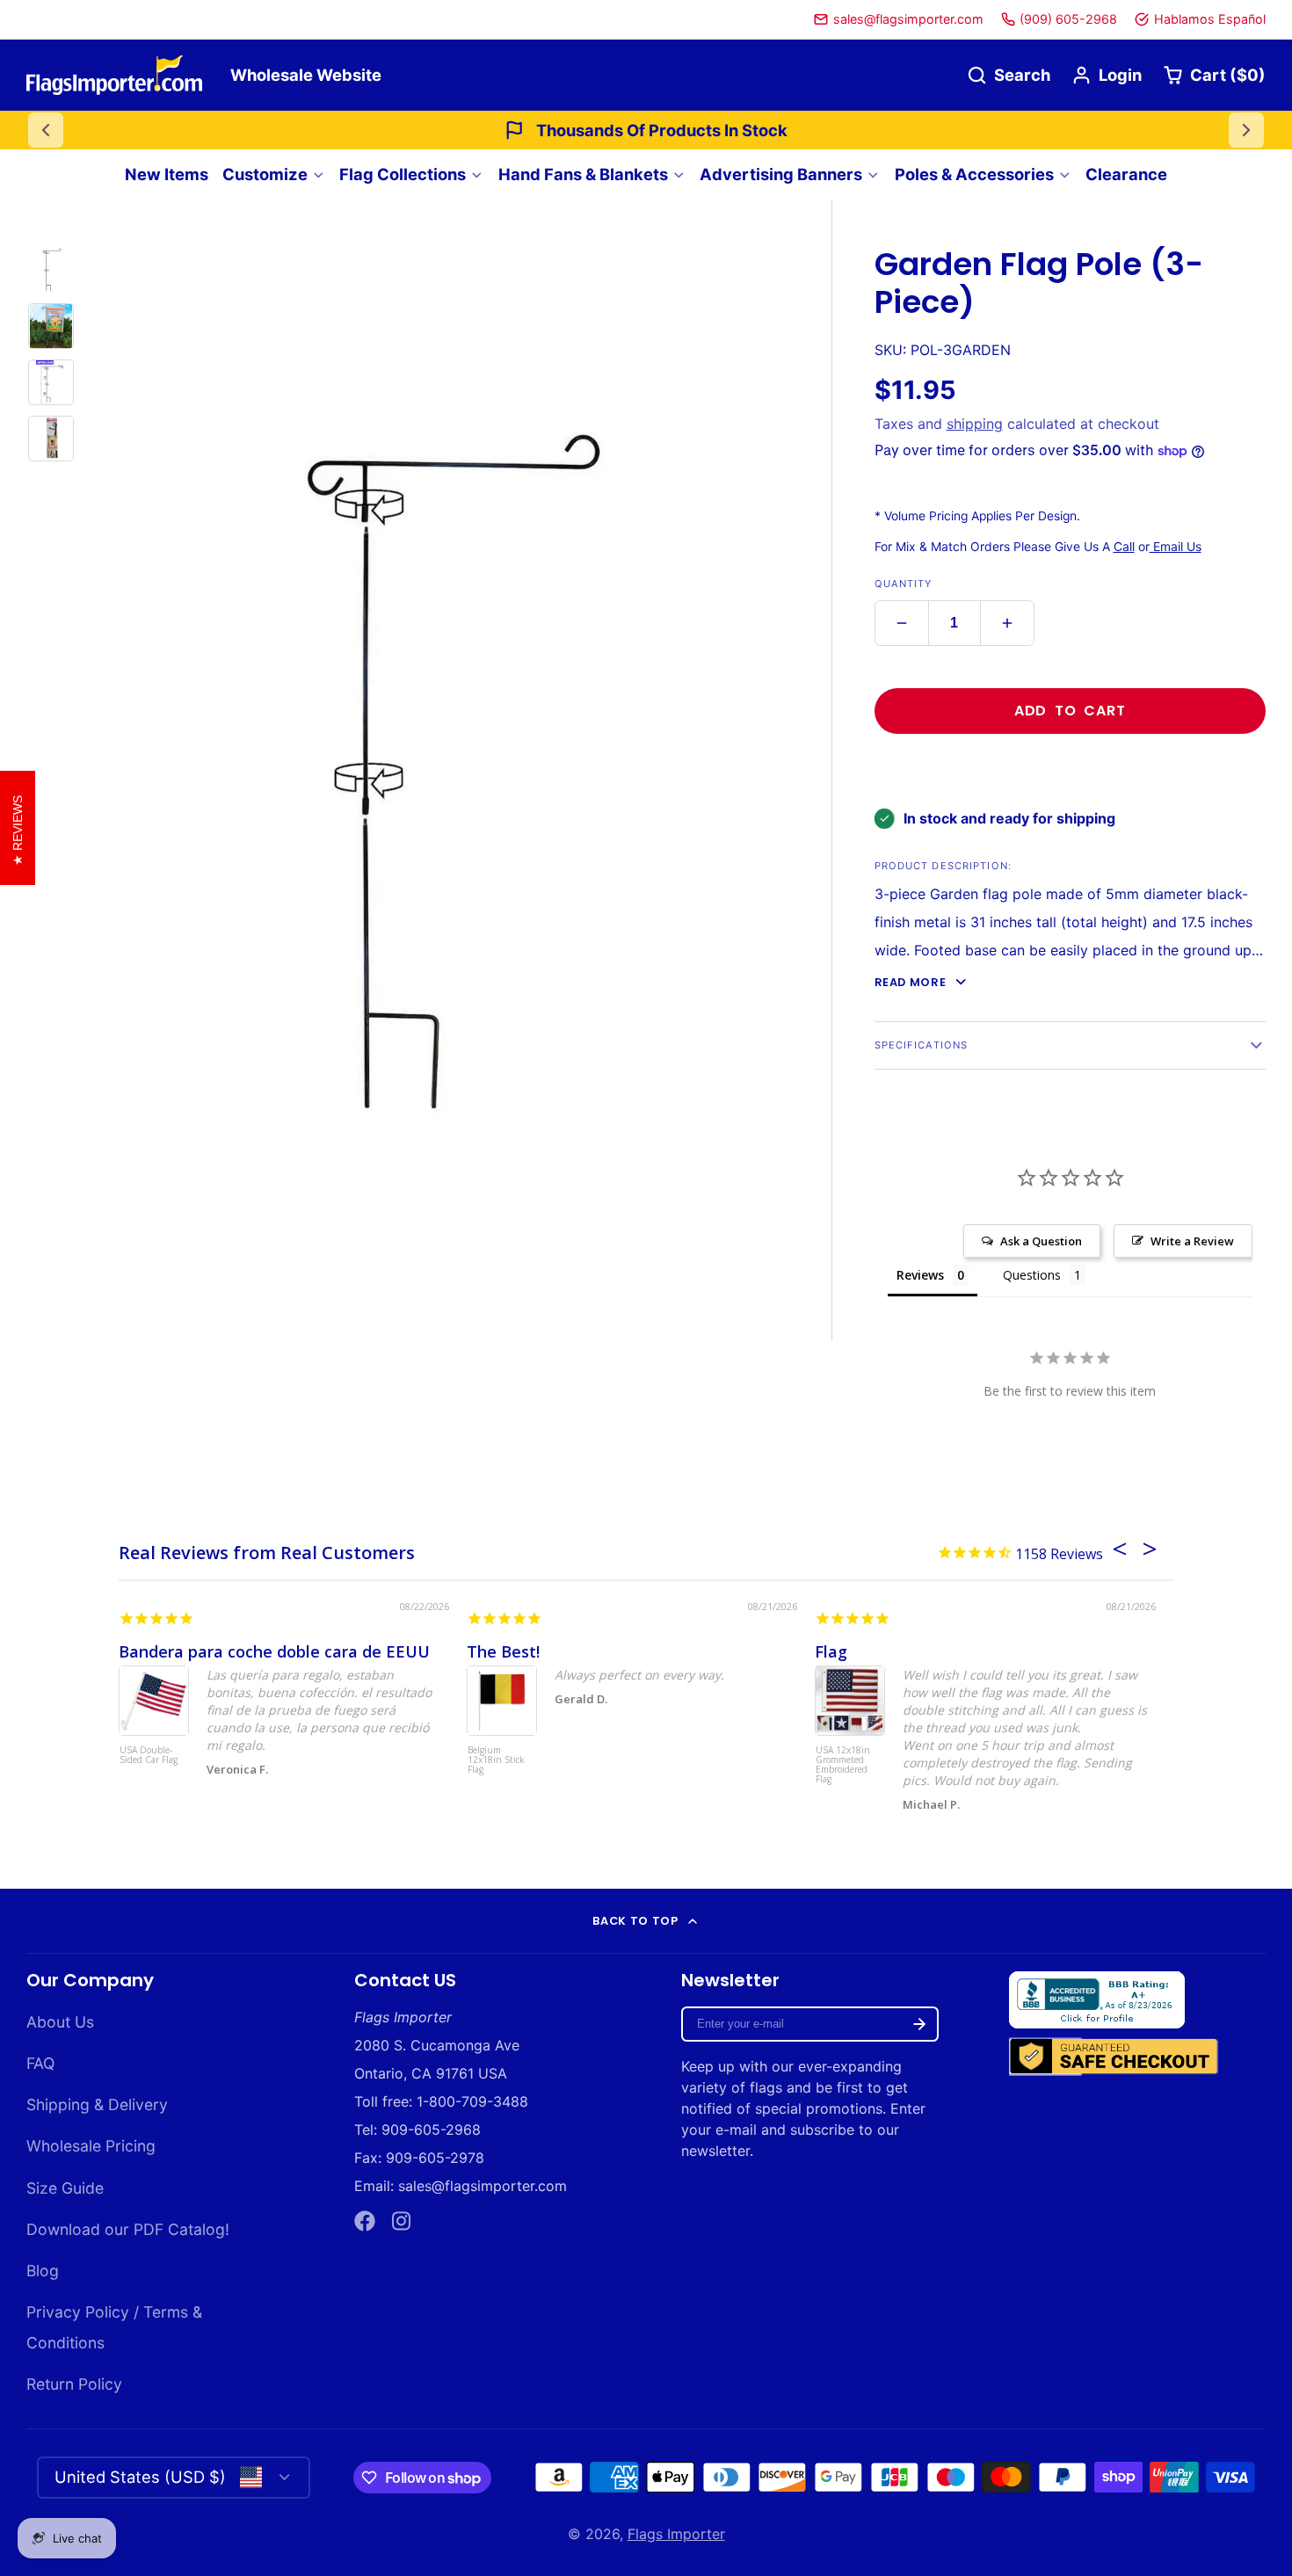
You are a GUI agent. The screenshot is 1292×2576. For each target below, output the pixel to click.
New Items (167, 174)
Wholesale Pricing (91, 2146)
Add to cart (1070, 711)
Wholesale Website (306, 75)
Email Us (1176, 547)
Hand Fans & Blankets (583, 174)
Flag (831, 1651)
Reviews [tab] (920, 1275)
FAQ (40, 2063)
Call (1124, 547)
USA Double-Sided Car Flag (149, 1756)
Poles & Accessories (974, 174)
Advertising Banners (781, 174)
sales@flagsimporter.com (908, 19)
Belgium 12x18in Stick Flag (496, 1760)
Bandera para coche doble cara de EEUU (274, 1651)
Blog (43, 2271)
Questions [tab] (1032, 1275)
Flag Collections (403, 174)
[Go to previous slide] (46, 130)
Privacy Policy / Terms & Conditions (114, 2327)
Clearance (1126, 174)
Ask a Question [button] (1041, 1241)
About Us (60, 2022)
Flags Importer (676, 2534)
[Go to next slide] (1246, 130)
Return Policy (74, 2384)
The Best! (503, 1651)
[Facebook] (365, 2221)
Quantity (904, 584)
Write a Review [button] (1192, 1241)
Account (1107, 75)
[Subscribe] (919, 2024)
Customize (265, 174)
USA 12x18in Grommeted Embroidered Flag (843, 1765)
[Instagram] (403, 2221)
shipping (975, 424)
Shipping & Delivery (97, 2104)
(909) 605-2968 (1068, 19)
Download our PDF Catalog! (128, 2229)
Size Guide (65, 2188)
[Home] (114, 75)
